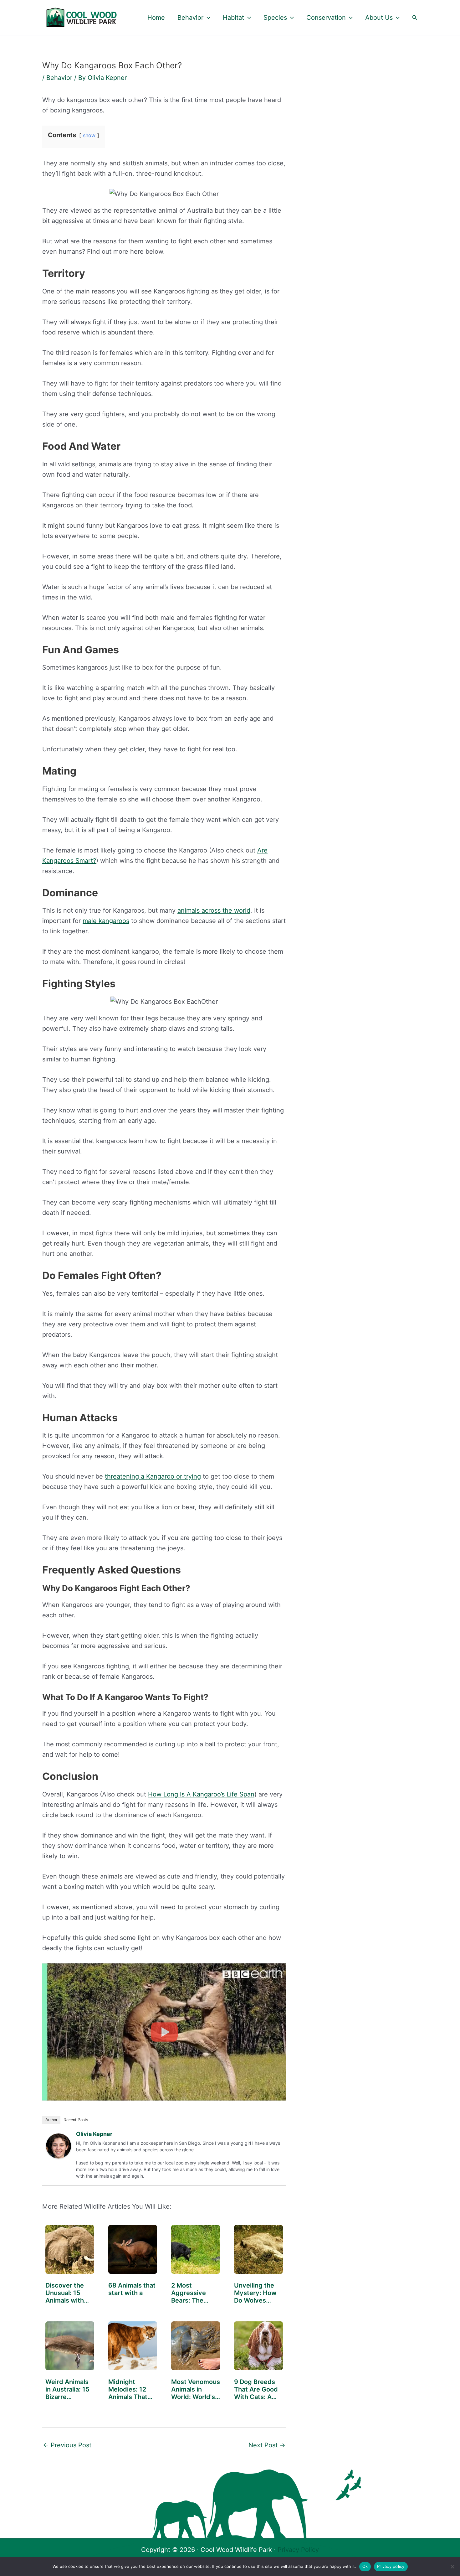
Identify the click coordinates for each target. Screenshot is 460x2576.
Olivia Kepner (94, 2134)
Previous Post (67, 2445)
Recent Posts (76, 2120)
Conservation (326, 18)
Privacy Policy (298, 2550)
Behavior (190, 18)
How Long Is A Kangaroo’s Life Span (201, 1794)
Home (156, 18)
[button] (207, 18)
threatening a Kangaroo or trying (153, 1476)
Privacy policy (391, 2566)
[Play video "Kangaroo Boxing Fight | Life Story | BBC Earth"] (164, 2032)
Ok (365, 2566)
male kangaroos (106, 921)
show (89, 135)
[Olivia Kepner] (59, 2145)
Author (51, 2120)
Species (275, 18)
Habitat (233, 18)
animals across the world (214, 910)
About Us (379, 18)
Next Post (267, 2445)
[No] (452, 2567)
